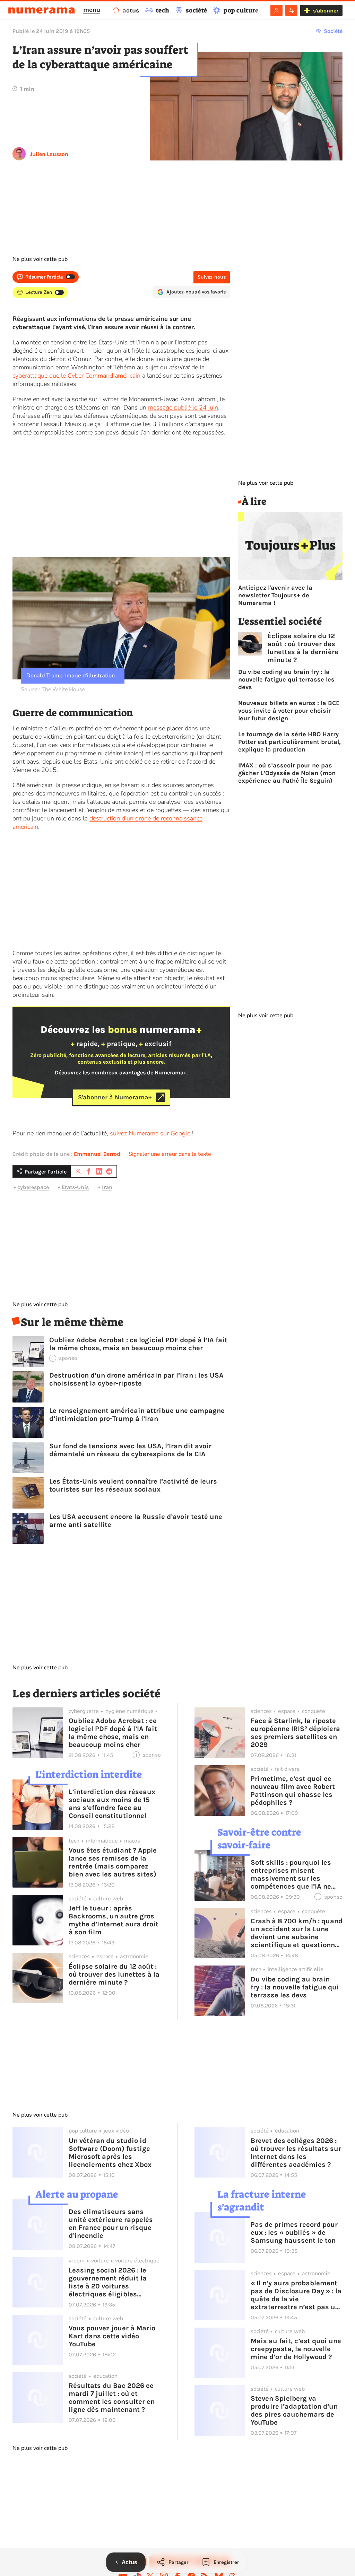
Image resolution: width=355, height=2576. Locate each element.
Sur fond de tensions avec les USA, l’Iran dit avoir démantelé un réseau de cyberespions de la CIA (130, 1450)
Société (333, 31)
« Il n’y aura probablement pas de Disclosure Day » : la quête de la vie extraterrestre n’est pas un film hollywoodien (296, 2295)
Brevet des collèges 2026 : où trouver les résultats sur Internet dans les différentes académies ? (296, 2153)
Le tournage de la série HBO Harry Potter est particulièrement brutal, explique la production (289, 742)
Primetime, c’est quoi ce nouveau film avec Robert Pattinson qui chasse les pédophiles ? (293, 1791)
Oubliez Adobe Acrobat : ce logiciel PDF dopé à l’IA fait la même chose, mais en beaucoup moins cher (138, 1344)
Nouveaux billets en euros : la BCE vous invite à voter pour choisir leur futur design (289, 711)
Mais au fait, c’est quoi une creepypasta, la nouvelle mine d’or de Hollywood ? (296, 2349)
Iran (107, 1187)
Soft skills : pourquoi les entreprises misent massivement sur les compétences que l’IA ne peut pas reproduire (291, 1874)
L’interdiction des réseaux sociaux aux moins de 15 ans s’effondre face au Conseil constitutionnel (112, 1804)
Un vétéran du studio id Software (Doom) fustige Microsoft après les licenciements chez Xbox (110, 2153)
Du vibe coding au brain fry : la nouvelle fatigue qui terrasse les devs (286, 679)
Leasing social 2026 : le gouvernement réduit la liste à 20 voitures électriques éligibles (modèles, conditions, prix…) (108, 2282)
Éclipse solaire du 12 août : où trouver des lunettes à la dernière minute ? (303, 648)
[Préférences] (291, 10)
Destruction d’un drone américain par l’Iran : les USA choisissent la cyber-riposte (136, 1379)
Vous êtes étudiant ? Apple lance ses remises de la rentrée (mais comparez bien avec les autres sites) (113, 1862)
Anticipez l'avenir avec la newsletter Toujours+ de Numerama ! (275, 595)
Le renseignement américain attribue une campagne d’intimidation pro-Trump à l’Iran (137, 1415)
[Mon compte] (276, 10)
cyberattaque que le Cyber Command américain (76, 376)
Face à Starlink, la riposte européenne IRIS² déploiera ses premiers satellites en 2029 (295, 1733)
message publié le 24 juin (183, 407)
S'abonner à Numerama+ (115, 1097)
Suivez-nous (212, 277)
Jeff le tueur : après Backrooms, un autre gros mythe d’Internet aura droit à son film (114, 1920)
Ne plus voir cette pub (40, 259)
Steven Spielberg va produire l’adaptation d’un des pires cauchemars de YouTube (294, 2410)
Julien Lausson (49, 154)
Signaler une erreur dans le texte (170, 1154)
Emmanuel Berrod (97, 1154)
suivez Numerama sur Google (150, 1133)
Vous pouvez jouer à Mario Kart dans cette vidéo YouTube (112, 2336)
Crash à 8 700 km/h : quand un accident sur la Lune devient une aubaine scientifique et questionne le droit (297, 1933)
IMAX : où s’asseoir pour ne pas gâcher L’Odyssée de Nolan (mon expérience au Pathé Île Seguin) (287, 773)
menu (92, 10)
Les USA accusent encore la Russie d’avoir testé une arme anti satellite (136, 1521)
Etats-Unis (75, 1187)
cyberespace (33, 1187)
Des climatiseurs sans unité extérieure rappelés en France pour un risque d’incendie (111, 2224)
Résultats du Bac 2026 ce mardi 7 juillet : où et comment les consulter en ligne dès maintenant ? (112, 2398)
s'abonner (326, 11)
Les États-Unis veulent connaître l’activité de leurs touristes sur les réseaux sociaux (133, 1485)
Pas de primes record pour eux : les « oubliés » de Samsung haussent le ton (294, 2232)
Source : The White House (53, 689)
